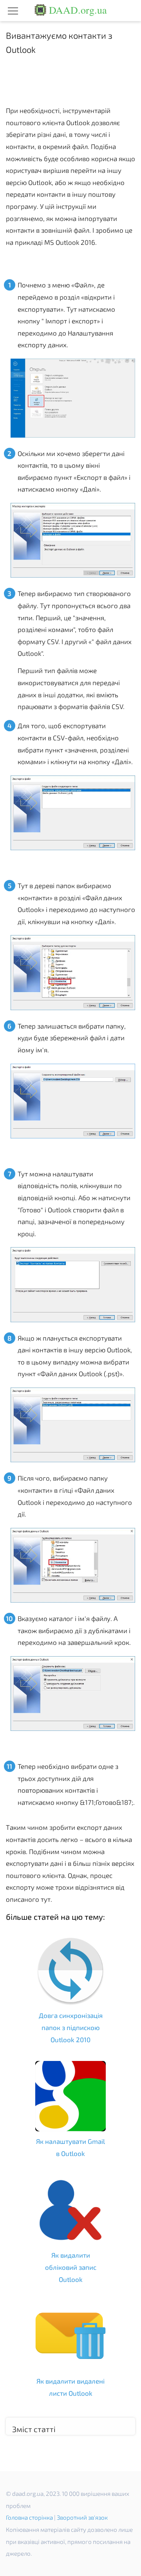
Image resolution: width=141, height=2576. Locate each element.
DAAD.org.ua (77, 10)
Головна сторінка (29, 2517)
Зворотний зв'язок (82, 2517)
